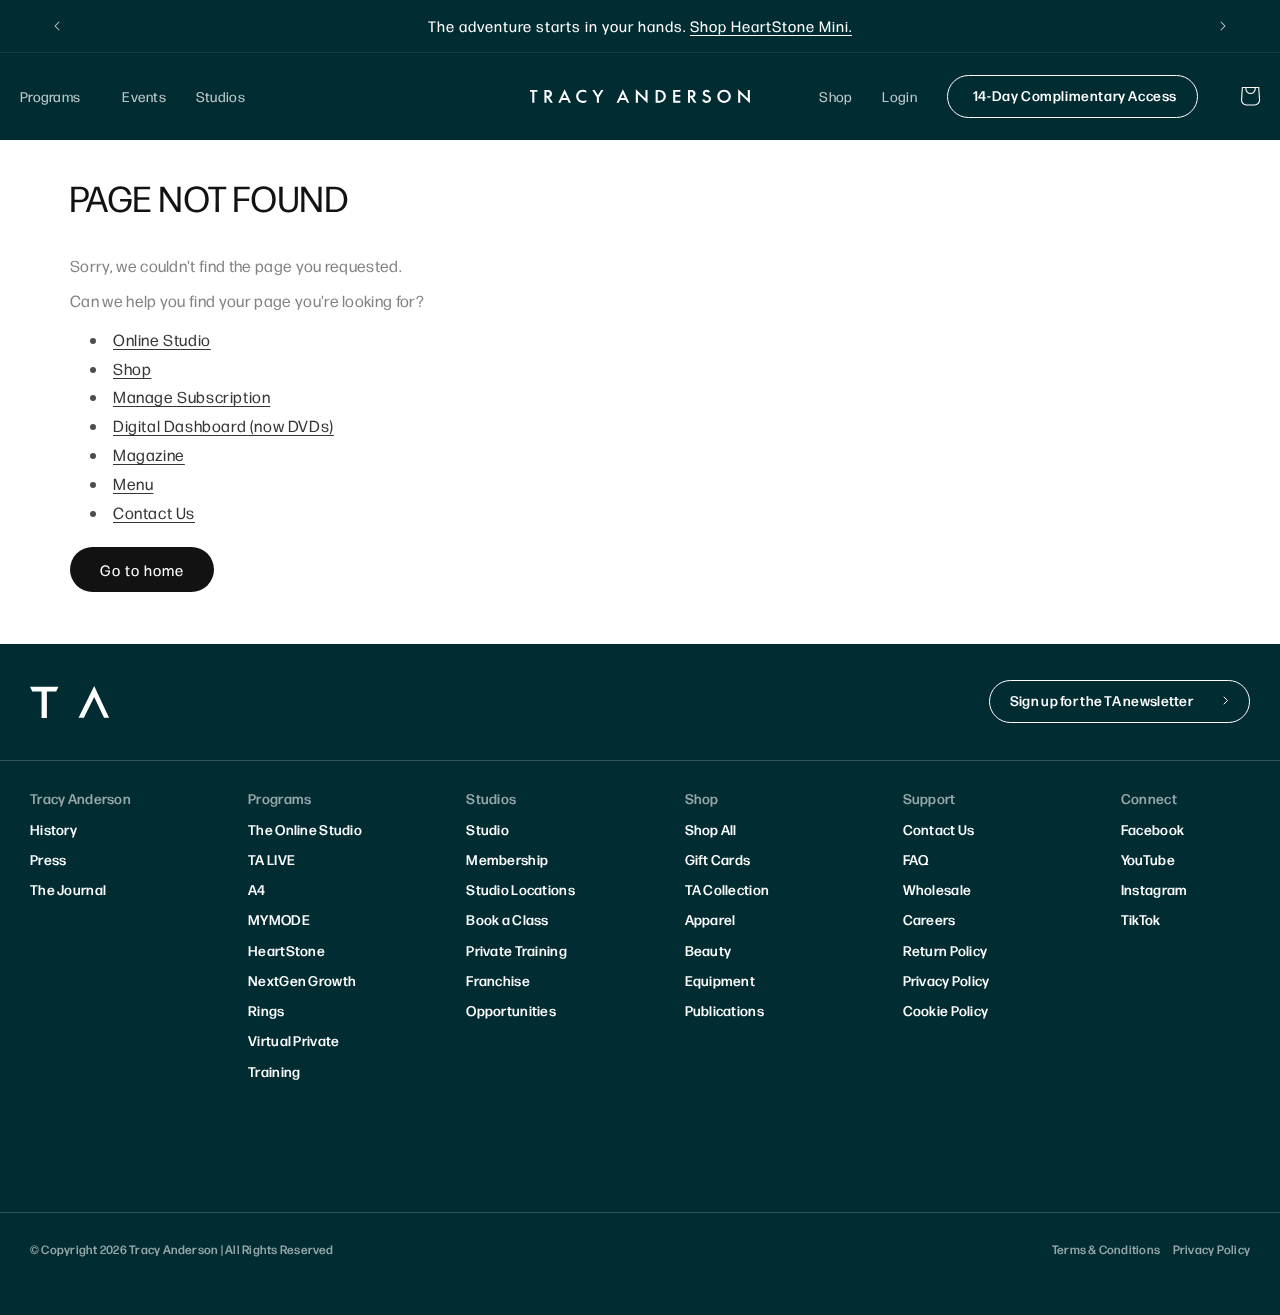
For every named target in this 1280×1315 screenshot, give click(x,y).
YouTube (1148, 859)
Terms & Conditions (1106, 1249)
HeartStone (286, 950)
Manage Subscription (191, 396)
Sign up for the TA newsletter (1101, 700)
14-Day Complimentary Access (1075, 95)
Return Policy (945, 950)
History (53, 829)
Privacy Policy (946, 980)
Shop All (711, 829)
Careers (929, 919)
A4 (257, 889)
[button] (56, 96)
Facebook (1152, 829)
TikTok (1141, 919)
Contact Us (154, 512)
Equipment (720, 980)
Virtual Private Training (293, 1055)
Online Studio (162, 339)
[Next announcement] (1223, 26)
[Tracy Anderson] (640, 96)
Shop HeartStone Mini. (771, 25)
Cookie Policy (946, 1010)
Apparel (710, 919)
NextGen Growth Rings (302, 995)
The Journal (68, 889)
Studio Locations (520, 889)
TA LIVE (271, 859)
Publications (724, 1010)
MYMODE (279, 919)
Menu (133, 483)
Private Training (516, 950)
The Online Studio (305, 829)
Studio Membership (507, 844)
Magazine (149, 454)
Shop (132, 368)
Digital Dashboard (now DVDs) (223, 425)
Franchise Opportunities (511, 995)
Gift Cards (718, 859)
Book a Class (507, 919)
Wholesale (937, 889)
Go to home (142, 569)
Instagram (1154, 889)
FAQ (916, 859)
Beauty (708, 950)
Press (48, 859)
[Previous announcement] (57, 26)
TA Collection (727, 889)
